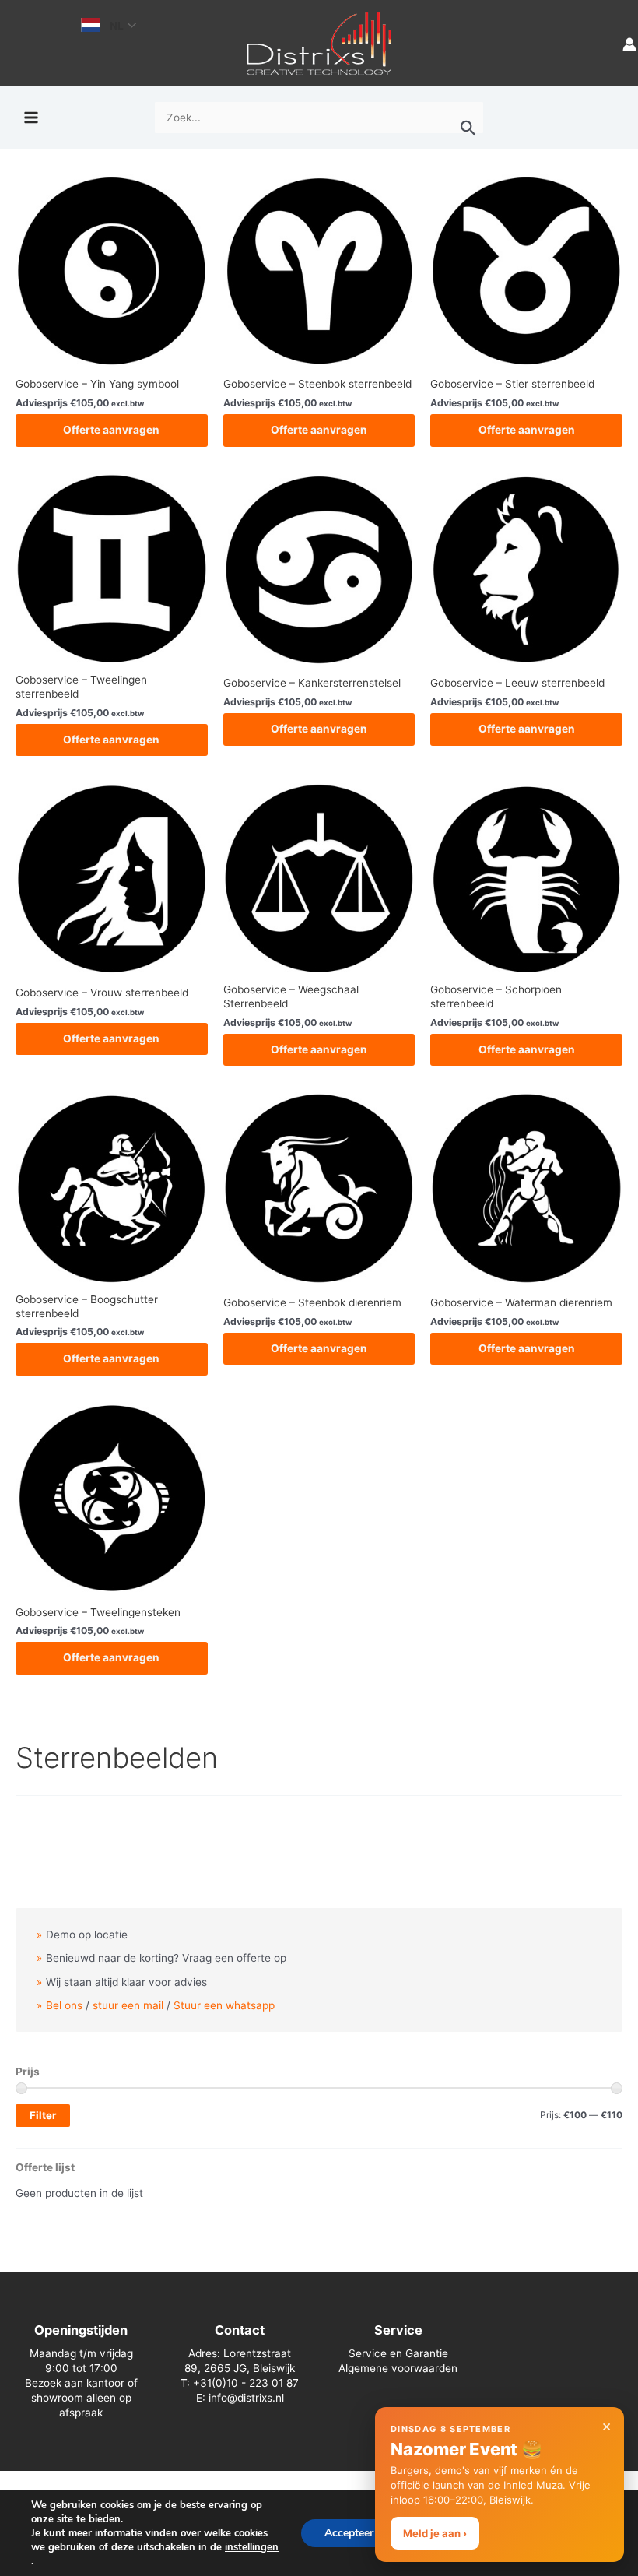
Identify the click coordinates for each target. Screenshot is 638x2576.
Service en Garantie (398, 2353)
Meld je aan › (435, 2533)
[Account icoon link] (629, 43)
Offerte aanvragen (111, 430)
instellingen (252, 2547)
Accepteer (349, 2533)
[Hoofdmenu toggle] (31, 118)
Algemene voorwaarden (398, 2368)
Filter (43, 2115)
